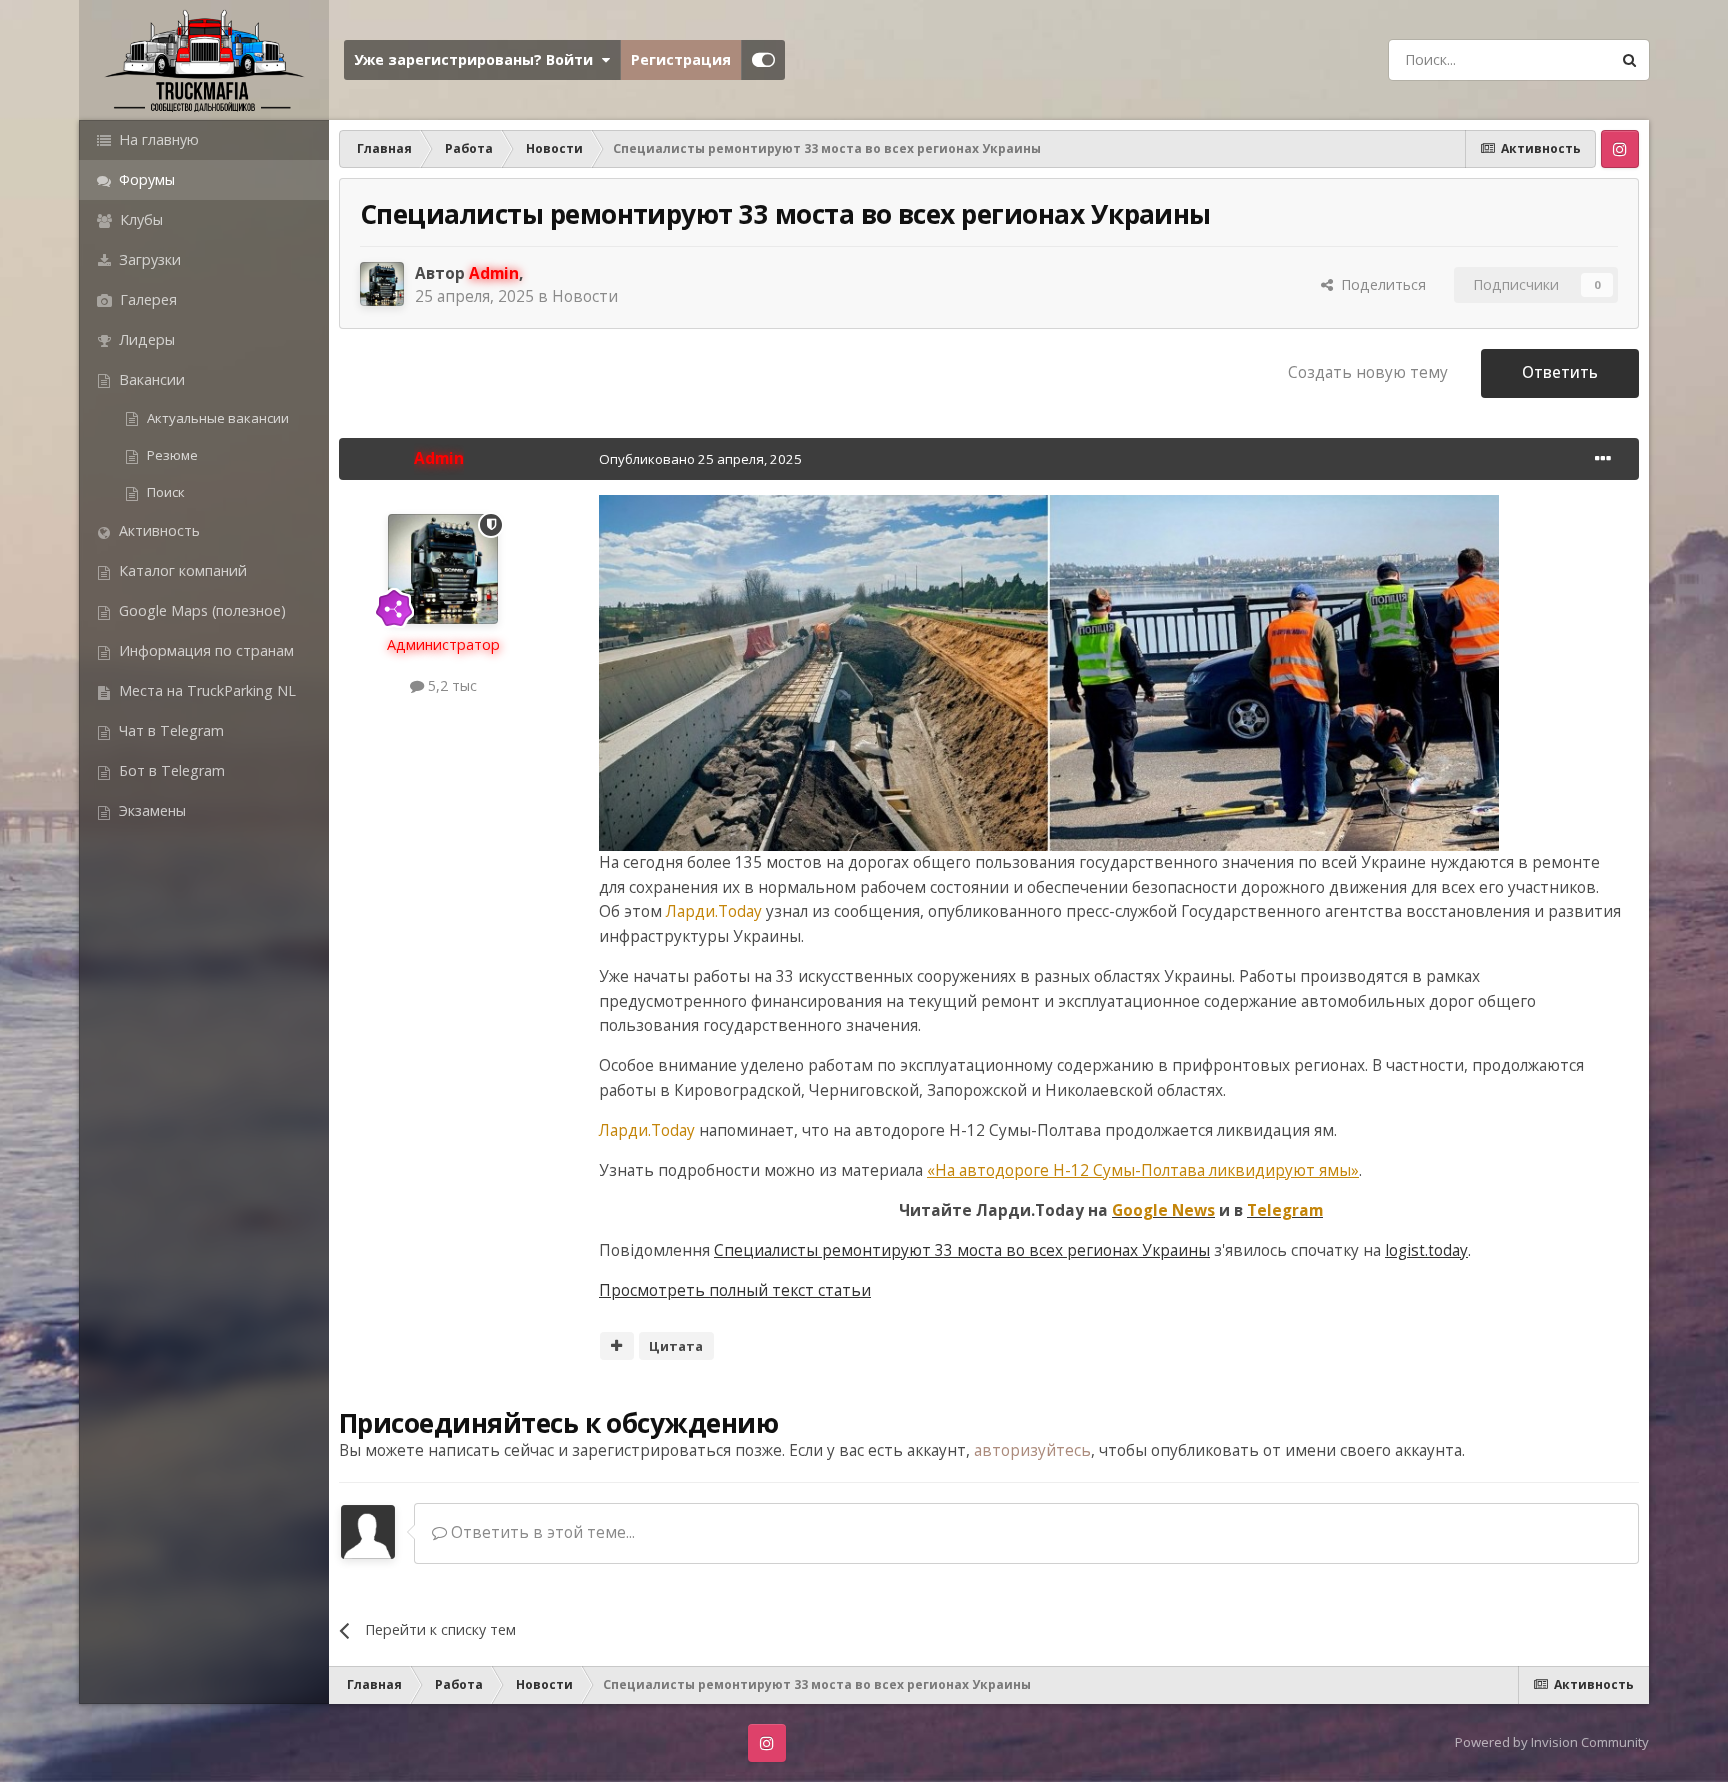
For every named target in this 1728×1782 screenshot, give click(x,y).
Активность (157, 530)
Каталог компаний (181, 570)
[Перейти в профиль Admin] (382, 284)
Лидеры (145, 339)
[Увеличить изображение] (1049, 671)
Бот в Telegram (170, 770)
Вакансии (150, 379)
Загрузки (148, 259)
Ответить (1560, 372)
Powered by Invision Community (1552, 1742)
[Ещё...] (1603, 459)
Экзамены (150, 810)
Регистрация (681, 59)
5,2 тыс (450, 685)
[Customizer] (763, 60)
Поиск (164, 492)
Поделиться (1379, 284)
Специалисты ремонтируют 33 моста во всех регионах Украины (962, 1250)
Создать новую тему (1368, 372)
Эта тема (1550, 59)
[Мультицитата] (617, 1346)
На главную (157, 139)
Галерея (146, 299)
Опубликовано (700, 459)
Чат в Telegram (169, 730)
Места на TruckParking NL (205, 690)
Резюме (171, 455)
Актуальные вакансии (216, 418)
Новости (585, 296)
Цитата (676, 1346)
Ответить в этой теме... (541, 1532)
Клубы (139, 219)
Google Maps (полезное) (200, 610)
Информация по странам (204, 650)
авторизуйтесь (1032, 1450)
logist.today (1426, 1250)
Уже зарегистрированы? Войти (477, 59)
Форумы (145, 179)
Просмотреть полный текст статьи (735, 1290)
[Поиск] (1629, 60)
